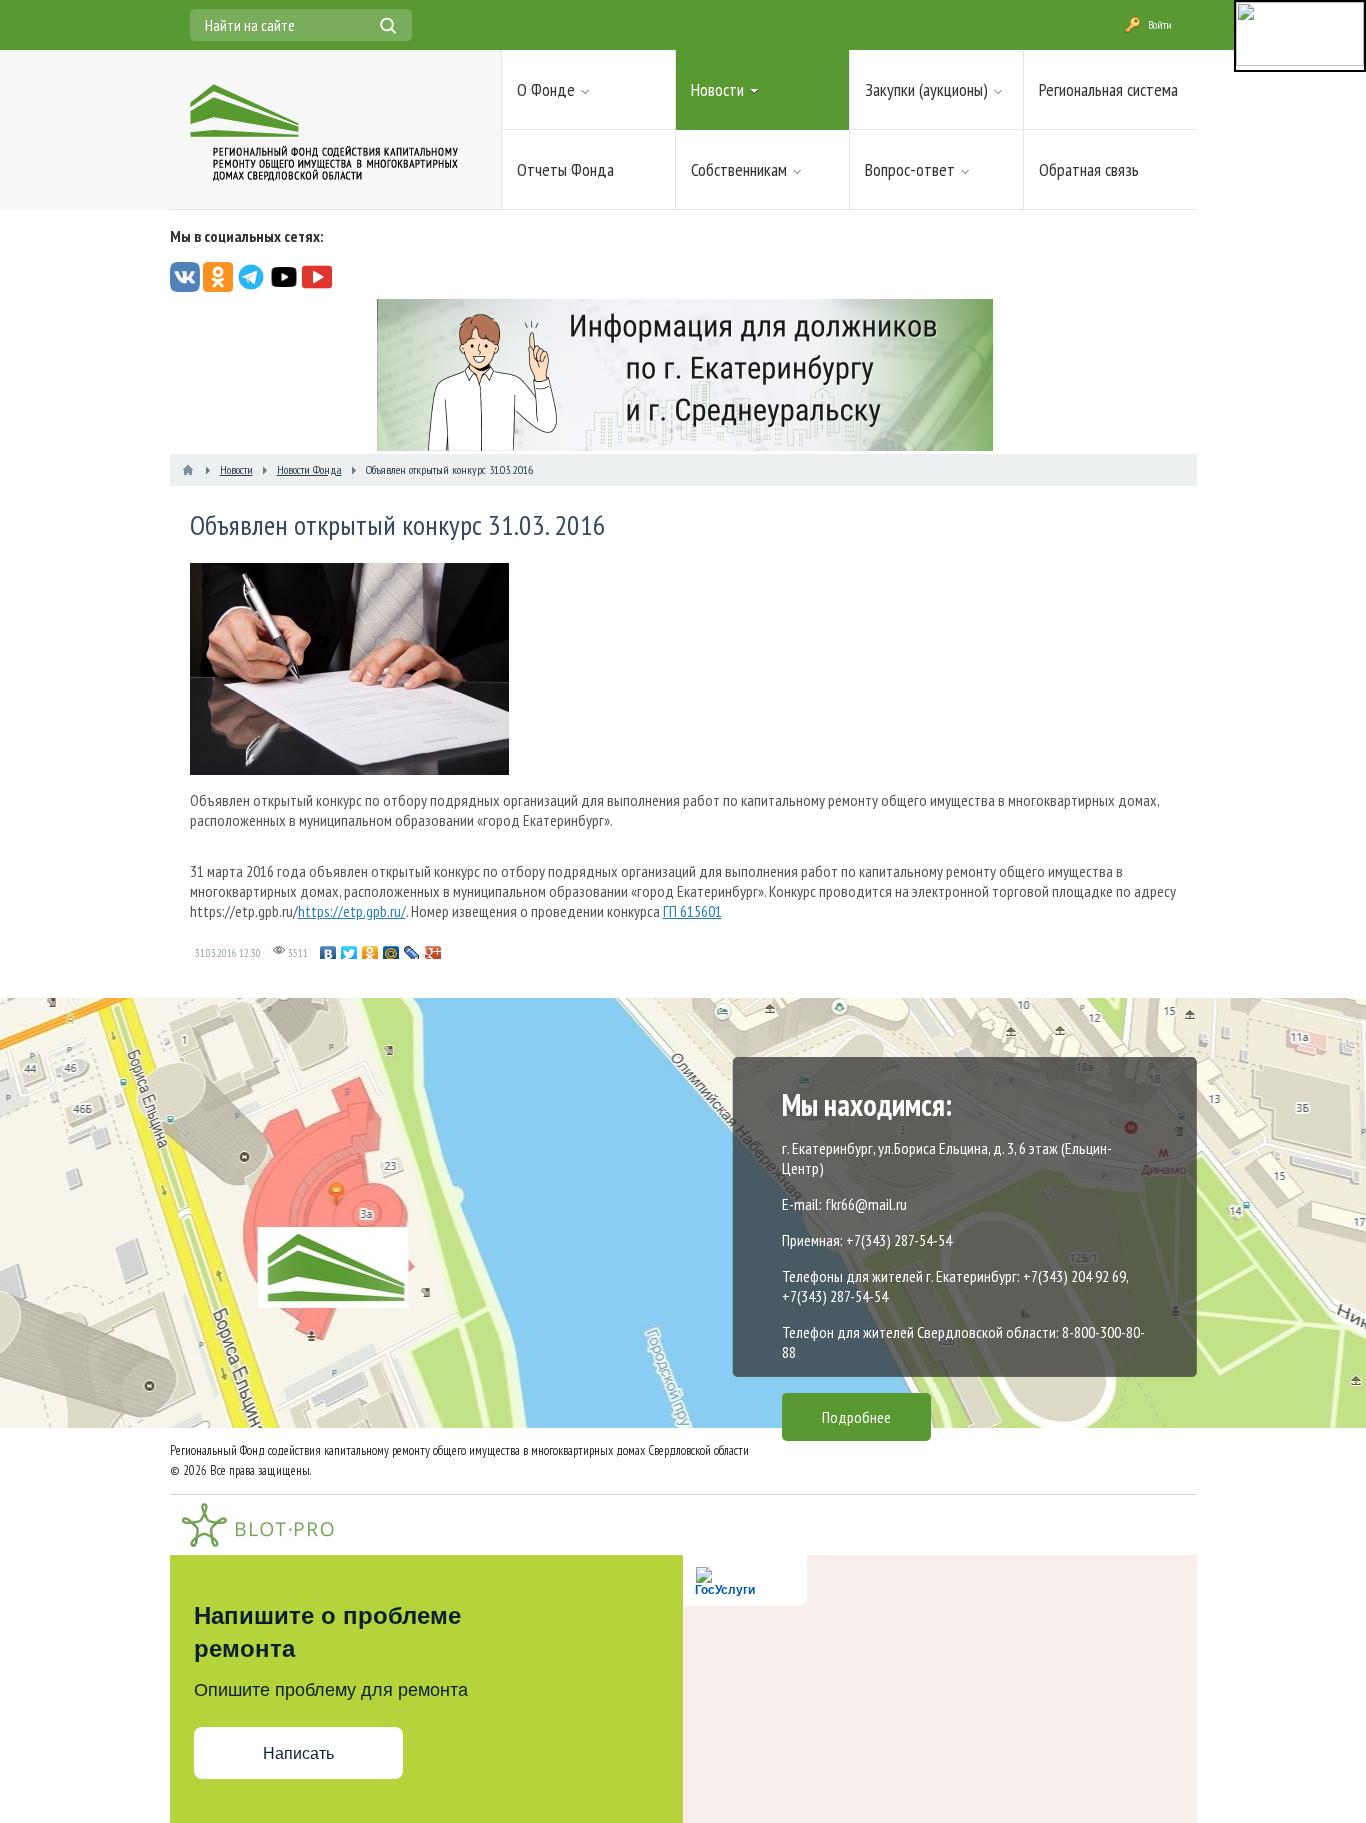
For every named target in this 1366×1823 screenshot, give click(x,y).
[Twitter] (349, 954)
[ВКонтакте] (328, 954)
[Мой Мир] (391, 954)
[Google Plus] (433, 954)
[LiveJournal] (412, 954)
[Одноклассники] (370, 954)
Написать (298, 1753)
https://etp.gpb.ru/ (352, 911)
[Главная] (188, 470)
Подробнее (856, 1417)
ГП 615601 (692, 911)
